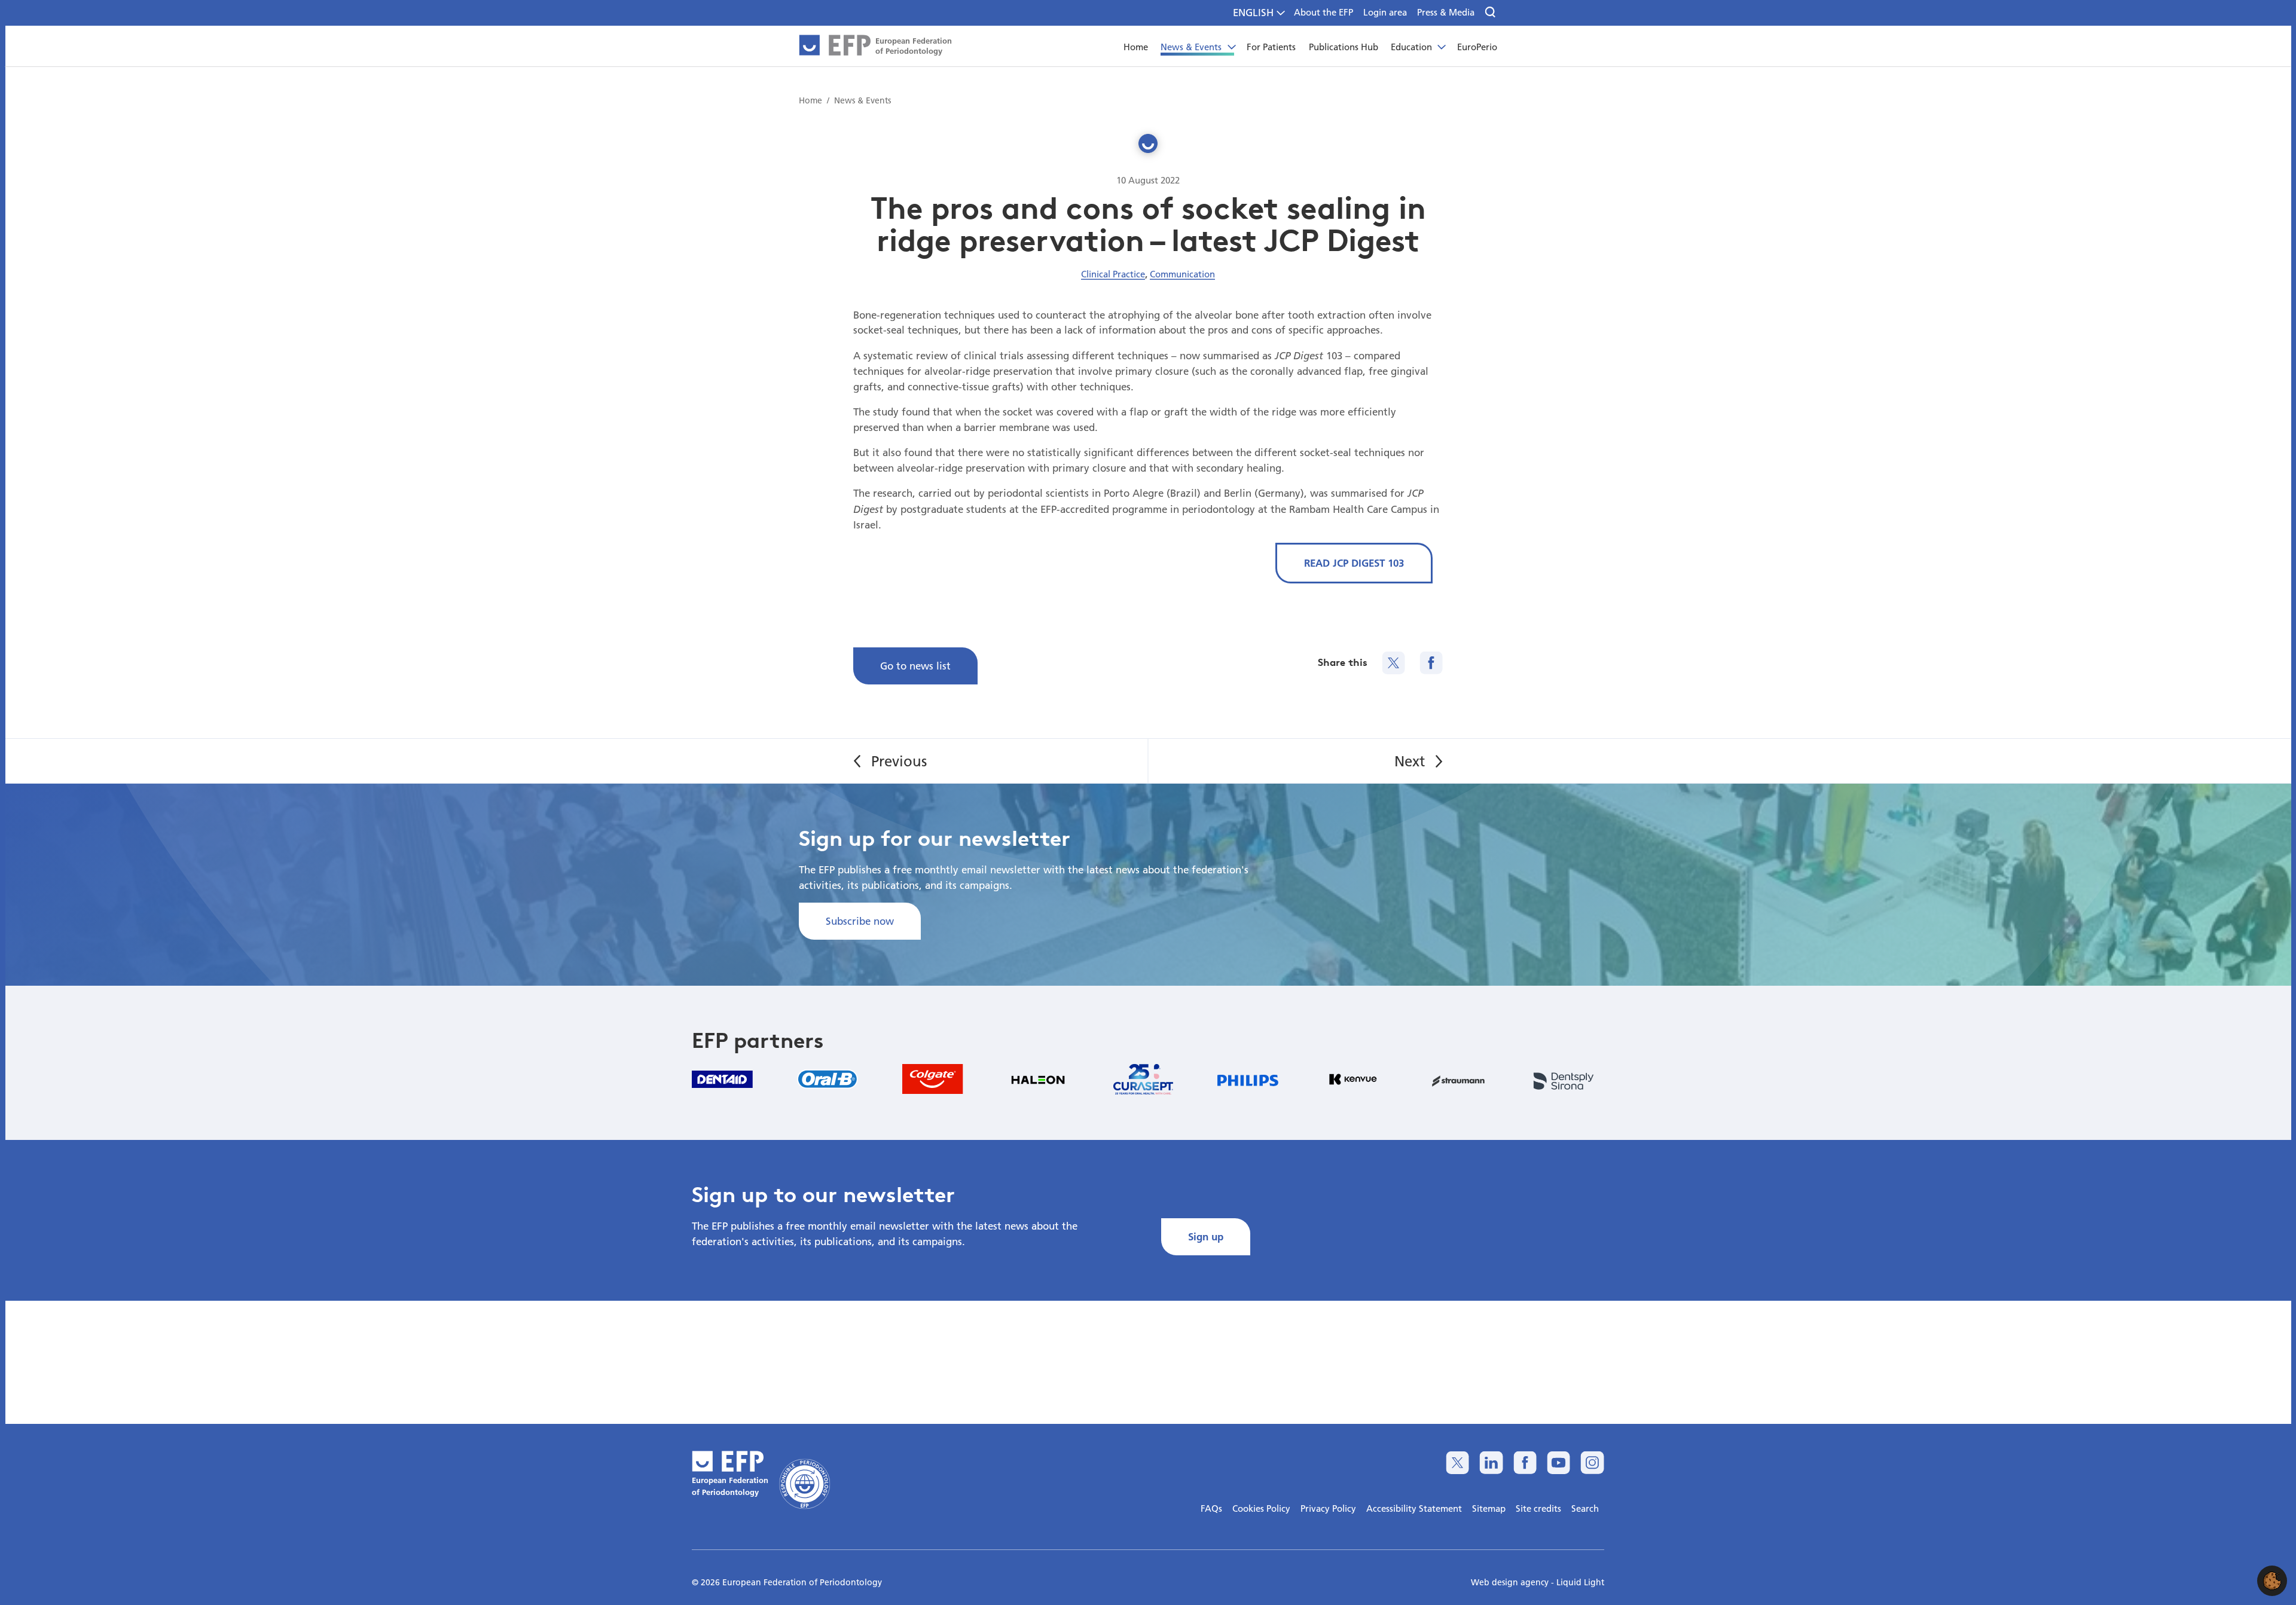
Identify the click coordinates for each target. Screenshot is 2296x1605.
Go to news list (915, 666)
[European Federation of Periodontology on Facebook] (1525, 1462)
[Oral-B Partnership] (828, 1079)
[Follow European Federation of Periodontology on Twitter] (1457, 1462)
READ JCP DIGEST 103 (1354, 563)
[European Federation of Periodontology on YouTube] (1558, 1462)
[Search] (1491, 13)
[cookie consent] (2272, 1581)
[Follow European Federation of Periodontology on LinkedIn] (1491, 1462)
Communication (1182, 274)
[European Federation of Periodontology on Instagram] (1592, 1462)
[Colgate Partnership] (933, 1079)
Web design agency (1511, 1582)
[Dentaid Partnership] (722, 1079)
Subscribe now (860, 921)
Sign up (1206, 1236)
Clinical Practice (1113, 274)
